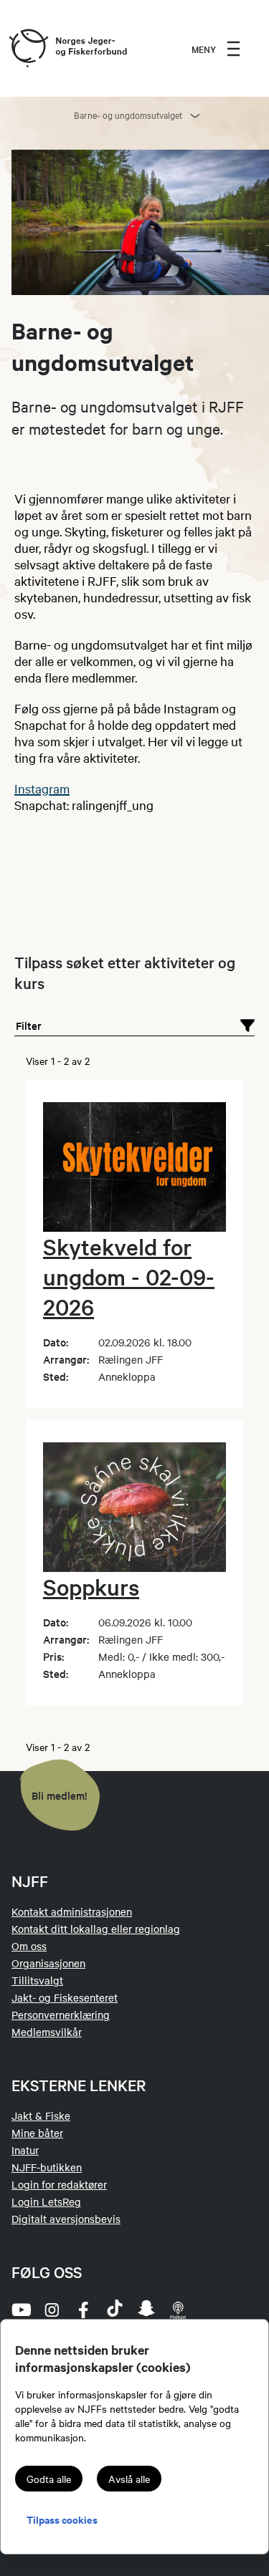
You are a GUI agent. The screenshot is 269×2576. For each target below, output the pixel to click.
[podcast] (178, 2310)
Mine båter (37, 2133)
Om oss (29, 1946)
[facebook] (83, 2310)
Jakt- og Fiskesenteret (65, 1997)
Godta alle (49, 2479)
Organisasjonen (48, 1963)
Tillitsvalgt (37, 1980)
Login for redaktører (59, 2184)
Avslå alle (129, 2479)
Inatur (25, 2150)
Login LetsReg (46, 2201)
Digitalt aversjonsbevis (66, 2219)
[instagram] (52, 2310)
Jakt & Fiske (41, 2116)
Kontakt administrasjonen (72, 1911)
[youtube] (20, 2310)
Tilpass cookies (62, 2519)
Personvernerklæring (61, 2015)
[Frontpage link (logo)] (28, 49)
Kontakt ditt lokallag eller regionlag (96, 1929)
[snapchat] (146, 2310)
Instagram (42, 788)
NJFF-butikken (47, 2167)
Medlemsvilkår (47, 2032)
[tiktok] (115, 2310)
